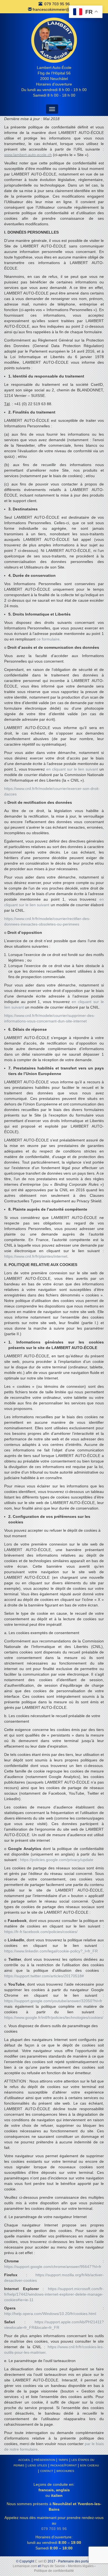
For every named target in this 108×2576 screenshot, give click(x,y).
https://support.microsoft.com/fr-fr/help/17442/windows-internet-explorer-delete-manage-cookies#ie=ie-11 (54, 2294)
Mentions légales (81, 2566)
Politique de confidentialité (54, 2571)
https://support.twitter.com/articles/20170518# (44, 1976)
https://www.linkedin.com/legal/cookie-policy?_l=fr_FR (51, 1951)
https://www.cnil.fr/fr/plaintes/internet (36, 1256)
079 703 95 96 (57, 4)
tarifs (63, 2459)
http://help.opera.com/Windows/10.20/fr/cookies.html (50, 2314)
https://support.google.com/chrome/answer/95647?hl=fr (53, 2267)
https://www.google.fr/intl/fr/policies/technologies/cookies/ (54, 2017)
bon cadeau (89, 2465)
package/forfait (64, 2465)
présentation (44, 2459)
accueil (24, 2459)
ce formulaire (48, 639)
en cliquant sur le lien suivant (72, 769)
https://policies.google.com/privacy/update (57, 1860)
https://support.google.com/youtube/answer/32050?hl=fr (53, 2001)
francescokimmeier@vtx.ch (56, 9)
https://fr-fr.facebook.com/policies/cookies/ (41, 1932)
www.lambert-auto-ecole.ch (28, 155)
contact (47, 2471)
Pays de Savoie (53, 2566)
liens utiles (37, 2465)
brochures (65, 2471)
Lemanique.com (25, 2566)
